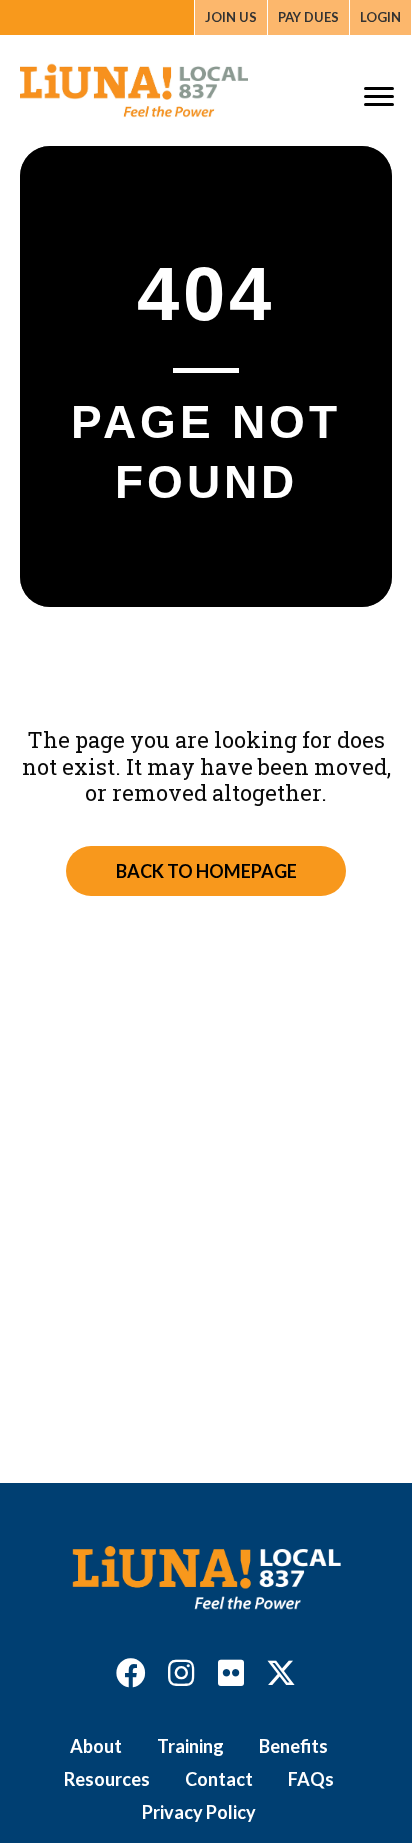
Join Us (231, 17)
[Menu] (379, 97)
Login (380, 17)
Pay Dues (308, 17)
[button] (131, 1673)
